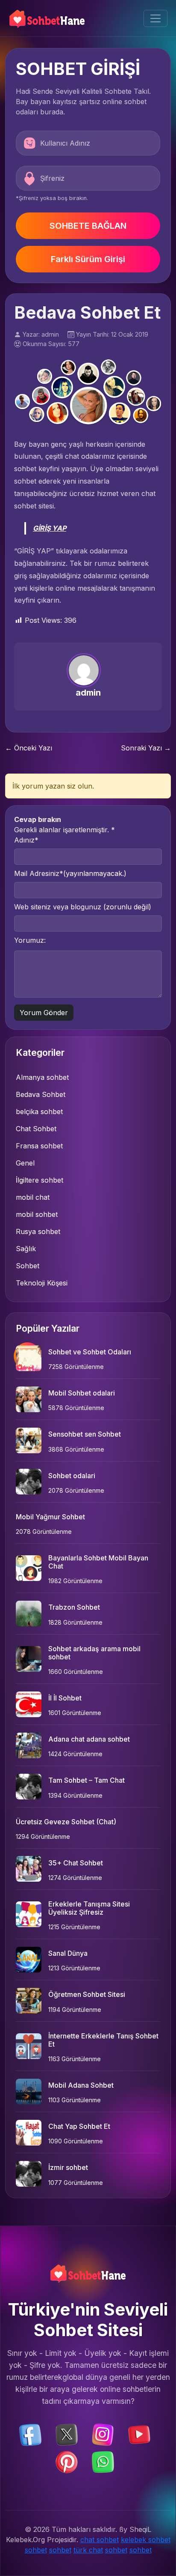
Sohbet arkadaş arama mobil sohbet (94, 1653)
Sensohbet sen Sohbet (85, 1434)
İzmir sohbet (68, 2167)
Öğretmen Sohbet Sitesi (87, 1994)
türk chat (88, 2550)
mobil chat (33, 1197)
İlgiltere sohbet (40, 1180)
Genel (25, 1163)
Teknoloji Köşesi (42, 1283)
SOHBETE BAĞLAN (88, 226)
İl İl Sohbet (65, 1698)
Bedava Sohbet (41, 1094)
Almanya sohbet (42, 1077)
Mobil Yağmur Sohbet (50, 1517)
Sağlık (26, 1249)
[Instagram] (103, 2434)
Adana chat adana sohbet (89, 1739)
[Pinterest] (67, 2462)
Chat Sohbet (36, 1129)
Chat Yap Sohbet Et (79, 2126)
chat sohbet (100, 2540)
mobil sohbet (37, 1214)
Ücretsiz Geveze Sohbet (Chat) (66, 1822)
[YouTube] (139, 2434)
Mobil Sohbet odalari (82, 1393)
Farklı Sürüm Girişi (88, 259)
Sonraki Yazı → (146, 748)
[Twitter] (67, 2434)
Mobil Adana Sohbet (81, 2085)
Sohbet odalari (72, 1476)
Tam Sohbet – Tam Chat (87, 1780)
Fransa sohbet (39, 1146)
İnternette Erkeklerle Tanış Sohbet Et (103, 2040)
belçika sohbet (39, 1112)
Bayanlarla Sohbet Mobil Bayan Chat (98, 1562)
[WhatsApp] (103, 2462)
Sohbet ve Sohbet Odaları (90, 1352)
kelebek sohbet (146, 2540)
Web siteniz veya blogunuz (83, 907)
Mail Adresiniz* (70, 873)
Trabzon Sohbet (74, 1607)
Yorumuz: (30, 940)
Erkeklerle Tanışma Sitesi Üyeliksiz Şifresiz (89, 1908)
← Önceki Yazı (29, 748)
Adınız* (26, 840)
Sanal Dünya (68, 1953)
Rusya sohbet (38, 1231)
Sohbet (28, 1266)
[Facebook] (30, 2434)
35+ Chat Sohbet (76, 1863)
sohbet (36, 2550)
